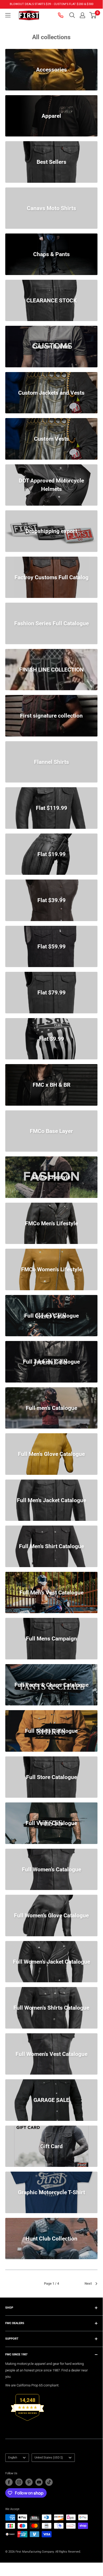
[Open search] (72, 15)
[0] (93, 15)
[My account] (82, 15)
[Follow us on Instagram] (19, 2482)
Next (88, 2283)
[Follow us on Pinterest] (29, 2482)
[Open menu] (8, 15)
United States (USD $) (49, 2458)
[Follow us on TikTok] (49, 2482)
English (13, 2458)
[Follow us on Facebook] (9, 2482)
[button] (93, 15)
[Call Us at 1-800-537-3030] (61, 15)
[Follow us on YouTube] (39, 2482)
